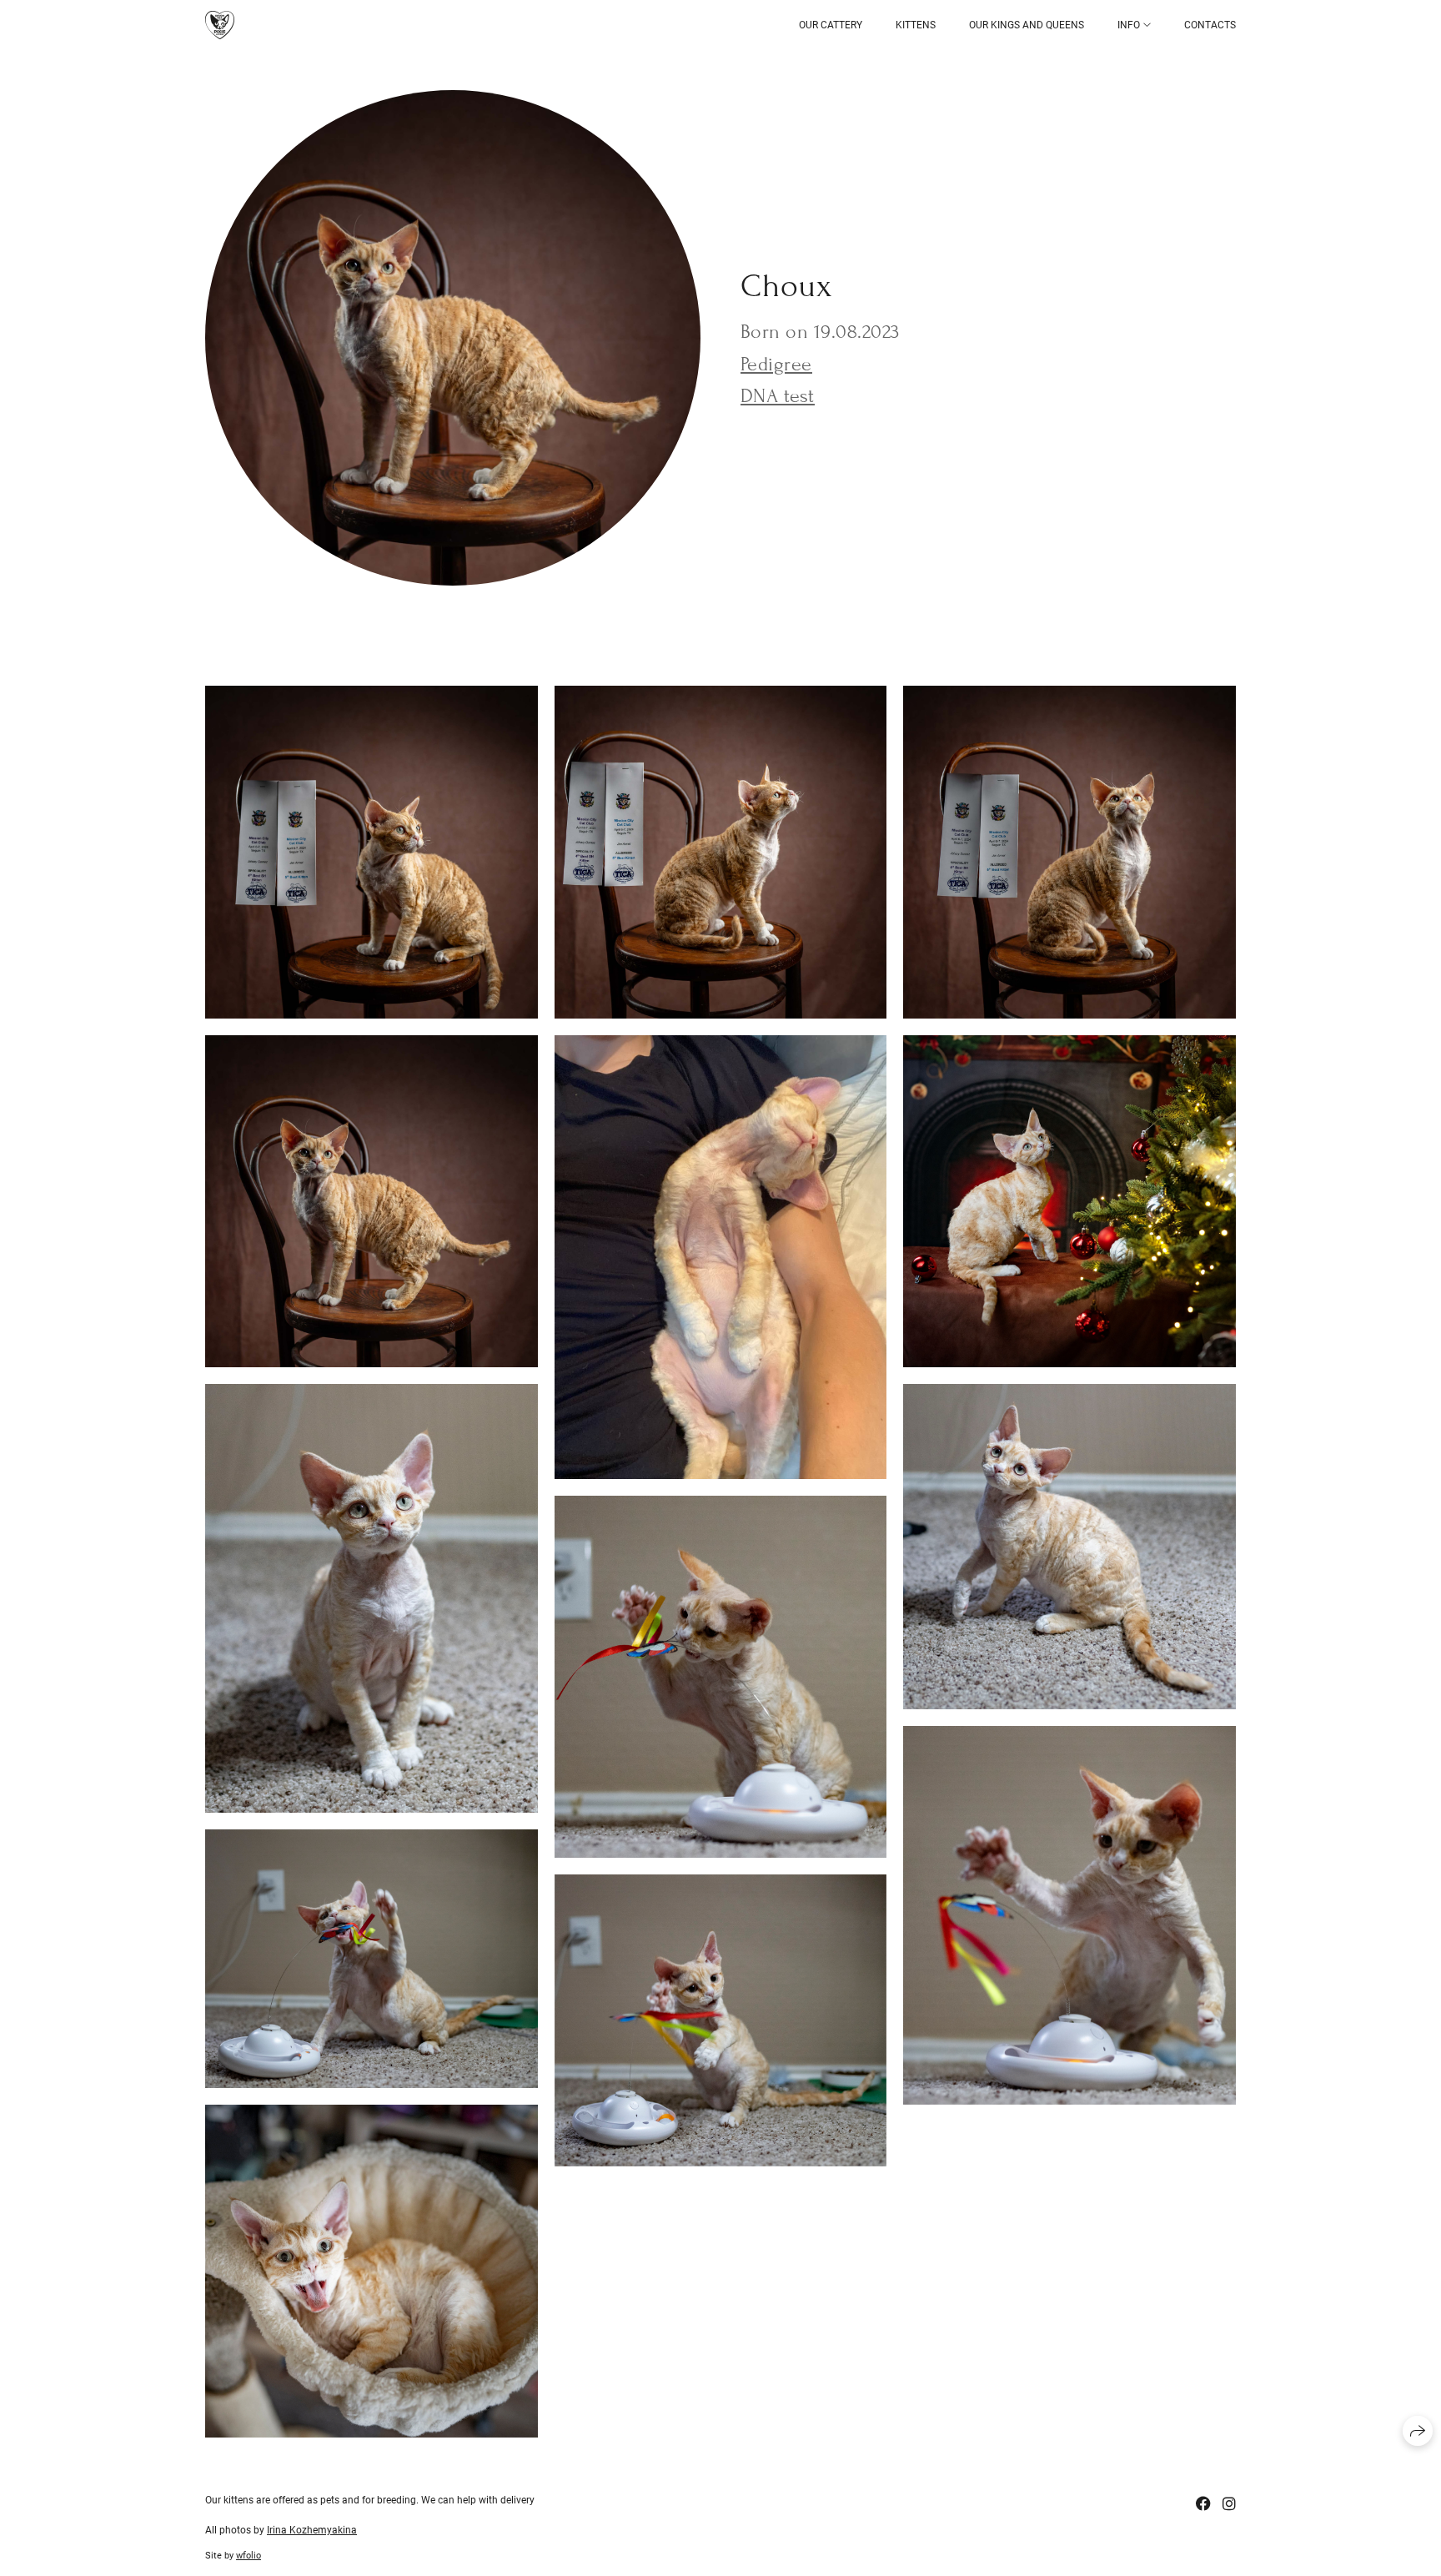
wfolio (249, 2556)
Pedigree (776, 364)
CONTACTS (1210, 25)
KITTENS (916, 25)
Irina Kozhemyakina (312, 2530)
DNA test (778, 396)
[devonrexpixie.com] (220, 25)
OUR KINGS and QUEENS (1027, 25)
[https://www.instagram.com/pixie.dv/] (1229, 2504)
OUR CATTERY (831, 25)
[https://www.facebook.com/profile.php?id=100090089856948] (1203, 2504)
